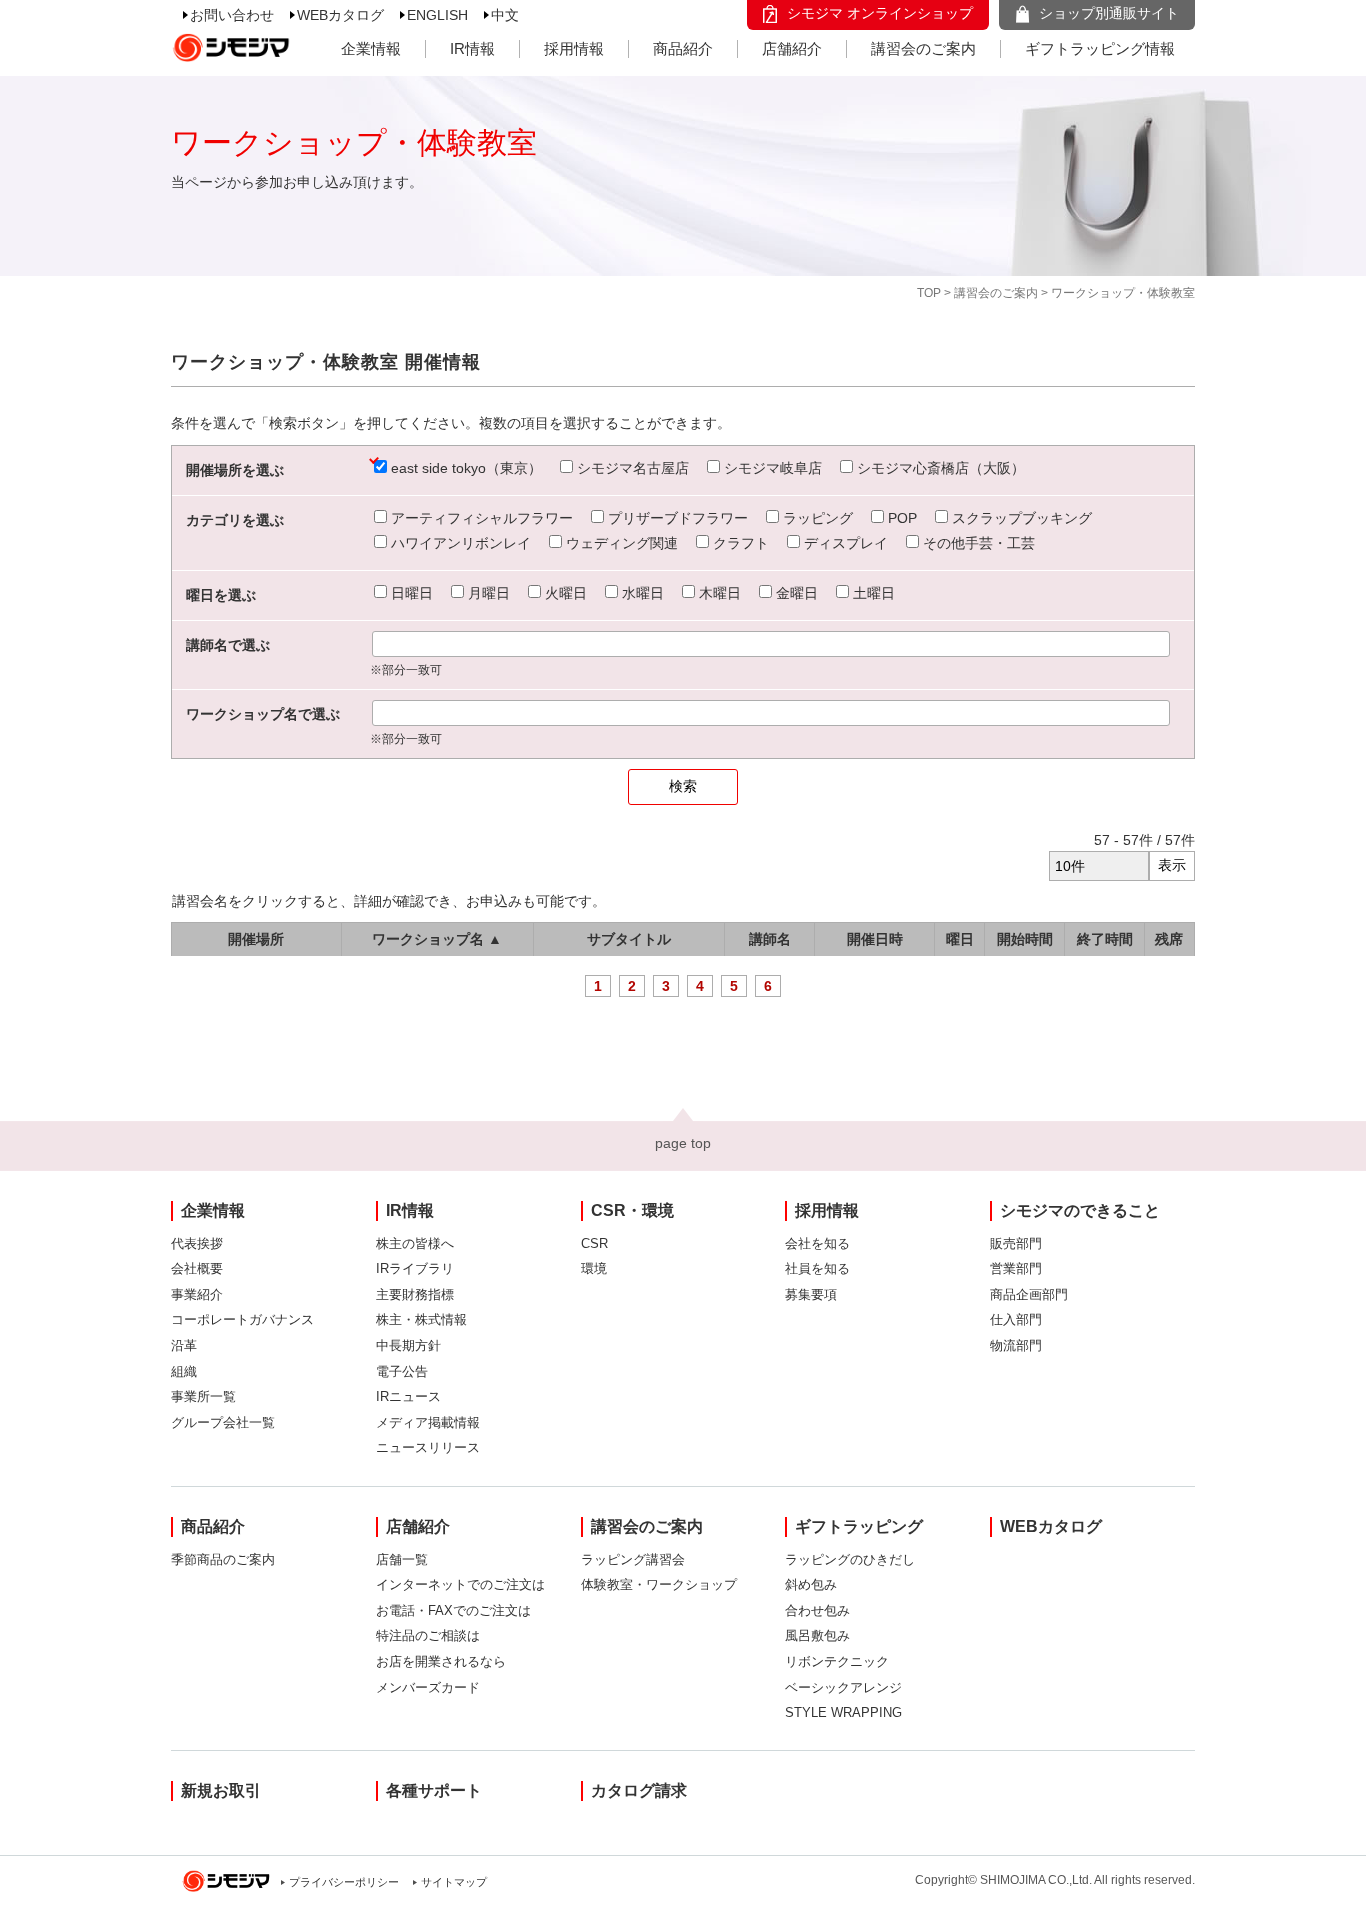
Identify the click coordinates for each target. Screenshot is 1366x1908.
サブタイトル (629, 939)
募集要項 (811, 1294)
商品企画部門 (1029, 1294)
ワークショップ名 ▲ (437, 939)
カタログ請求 (639, 1790)
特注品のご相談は (428, 1635)
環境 (594, 1268)
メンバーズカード (428, 1687)
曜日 (960, 939)
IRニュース (408, 1396)
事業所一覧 (203, 1396)
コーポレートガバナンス (242, 1319)
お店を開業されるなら (441, 1661)
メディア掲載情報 (428, 1422)
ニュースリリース (428, 1447)
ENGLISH (437, 15)
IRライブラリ (415, 1268)
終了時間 (1105, 939)
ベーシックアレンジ (843, 1687)
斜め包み (811, 1584)
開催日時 (875, 939)
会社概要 (197, 1268)
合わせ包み (817, 1610)
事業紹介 (197, 1294)
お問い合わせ (232, 15)
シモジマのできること (1080, 1210)
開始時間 (1025, 939)
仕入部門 (1016, 1319)
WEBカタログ (340, 15)
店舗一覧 (402, 1559)
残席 (1169, 939)
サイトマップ (454, 1882)
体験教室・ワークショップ (659, 1584)
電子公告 (402, 1371)
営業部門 (1016, 1268)
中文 (505, 15)
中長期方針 (408, 1345)
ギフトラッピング (859, 1526)
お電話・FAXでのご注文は (453, 1610)
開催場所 (256, 939)
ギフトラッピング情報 (1100, 48)
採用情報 (574, 48)
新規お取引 (221, 1790)
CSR (594, 1243)
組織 (184, 1371)
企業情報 (371, 48)
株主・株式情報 (421, 1319)
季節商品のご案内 (223, 1559)
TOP (929, 293)
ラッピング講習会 (633, 1559)
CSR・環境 (632, 1210)
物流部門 (1016, 1345)
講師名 (770, 939)
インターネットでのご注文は (460, 1584)
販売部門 (1016, 1243)
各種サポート (434, 1790)
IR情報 (472, 48)
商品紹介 (683, 48)
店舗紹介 (792, 48)
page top (683, 1143)
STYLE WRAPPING (843, 1712)
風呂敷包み (817, 1635)
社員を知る (817, 1268)
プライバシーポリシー (344, 1882)
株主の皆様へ (415, 1243)
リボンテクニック (837, 1661)
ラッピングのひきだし (850, 1559)
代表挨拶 (197, 1243)
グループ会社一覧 (223, 1422)
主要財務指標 (415, 1294)
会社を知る (817, 1243)
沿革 (184, 1345)
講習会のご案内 (923, 48)
